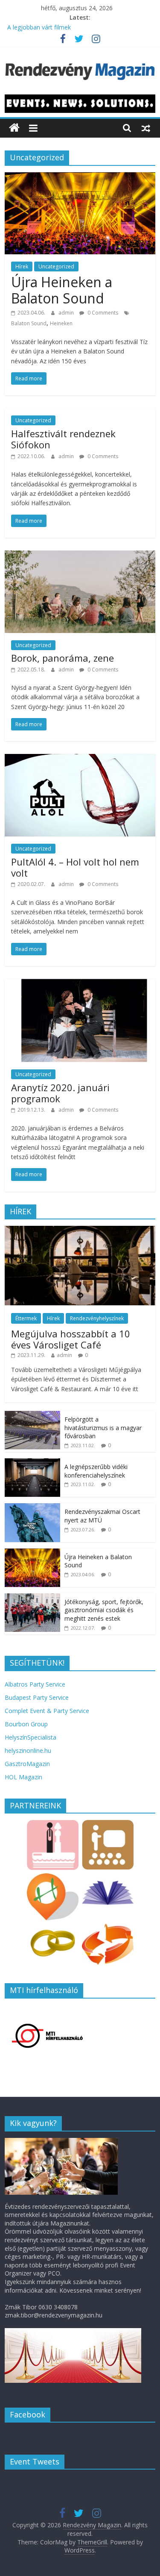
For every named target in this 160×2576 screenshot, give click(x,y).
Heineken (61, 323)
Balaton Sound (29, 323)
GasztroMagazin (27, 1764)
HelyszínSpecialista (31, 1737)
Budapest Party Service (37, 1697)
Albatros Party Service (35, 1684)
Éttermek (26, 1318)
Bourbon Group (26, 1724)
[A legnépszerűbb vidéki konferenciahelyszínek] (32, 1463)
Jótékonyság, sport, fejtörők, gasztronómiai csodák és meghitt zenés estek (104, 1610)
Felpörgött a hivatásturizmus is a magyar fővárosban (103, 1428)
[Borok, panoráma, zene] (80, 556)
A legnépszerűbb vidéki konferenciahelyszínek (96, 1471)
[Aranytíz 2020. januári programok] (80, 984)
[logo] (61, 2142)
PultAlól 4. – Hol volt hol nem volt (75, 867)
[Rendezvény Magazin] (14, 128)
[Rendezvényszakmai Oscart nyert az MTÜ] (32, 1508)
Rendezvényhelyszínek (97, 1318)
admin (67, 313)
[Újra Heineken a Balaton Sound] (80, 177)
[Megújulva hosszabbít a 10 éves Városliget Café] (80, 1230)
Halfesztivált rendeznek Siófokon (63, 439)
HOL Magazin (23, 1777)
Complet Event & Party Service (47, 1711)
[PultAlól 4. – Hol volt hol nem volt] (80, 759)
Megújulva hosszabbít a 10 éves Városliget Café (71, 1339)
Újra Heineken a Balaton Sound (62, 290)
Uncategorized (56, 266)
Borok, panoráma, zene (63, 658)
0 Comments (102, 313)
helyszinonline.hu (28, 1750)
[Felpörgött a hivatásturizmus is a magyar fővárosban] (32, 1415)
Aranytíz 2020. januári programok (60, 1093)
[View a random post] (146, 128)
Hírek (22, 266)
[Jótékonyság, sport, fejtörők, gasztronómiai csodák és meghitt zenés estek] (32, 1598)
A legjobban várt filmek (39, 27)
